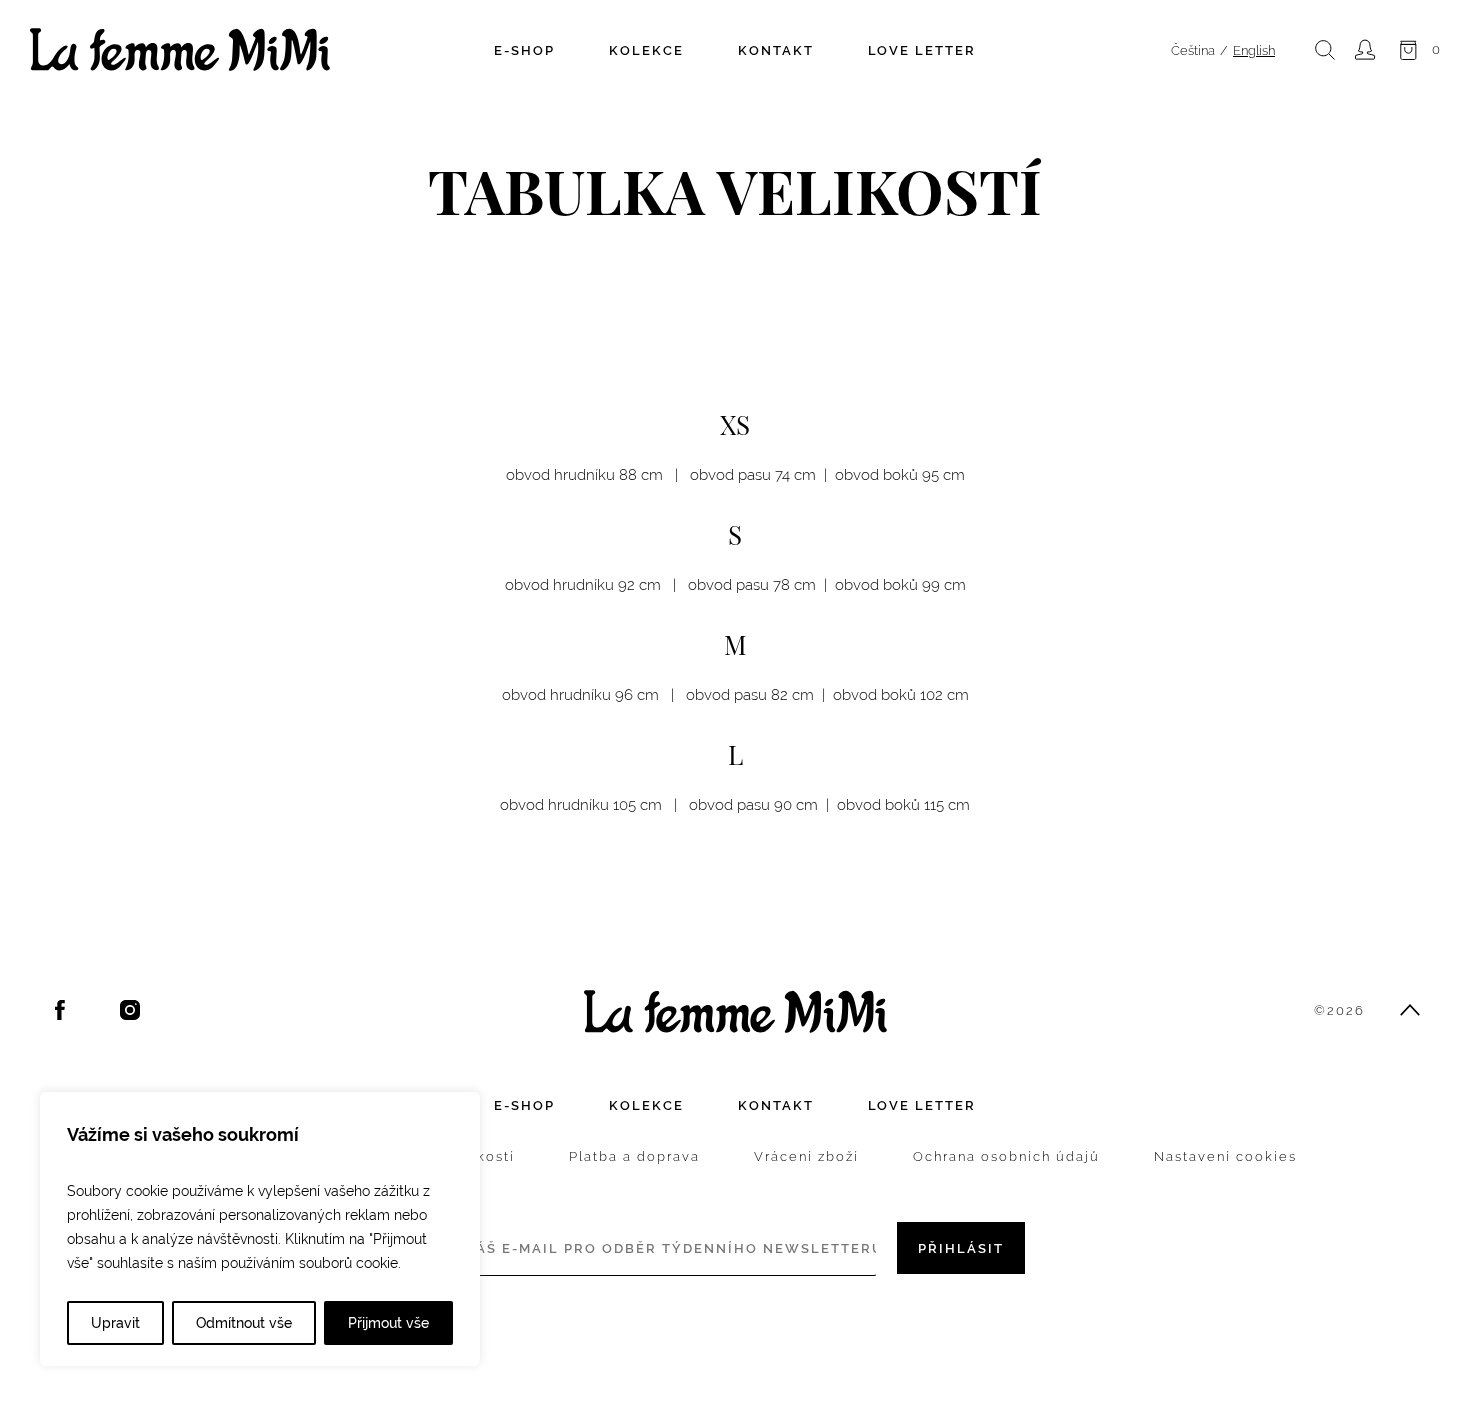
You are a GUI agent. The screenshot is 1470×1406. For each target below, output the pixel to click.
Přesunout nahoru (1410, 1010)
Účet (1365, 50)
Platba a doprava (634, 1156)
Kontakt (776, 50)
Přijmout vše (388, 1323)
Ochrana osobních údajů (1006, 1156)
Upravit (115, 1323)
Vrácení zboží (806, 1156)
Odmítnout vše (244, 1323)
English (1254, 50)
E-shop (524, 50)
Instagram (130, 1010)
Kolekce (646, 50)
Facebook (60, 1010)
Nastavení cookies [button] (1225, 1156)
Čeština (1193, 50)
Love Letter (922, 50)
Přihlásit (961, 1248)
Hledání (1325, 50)
